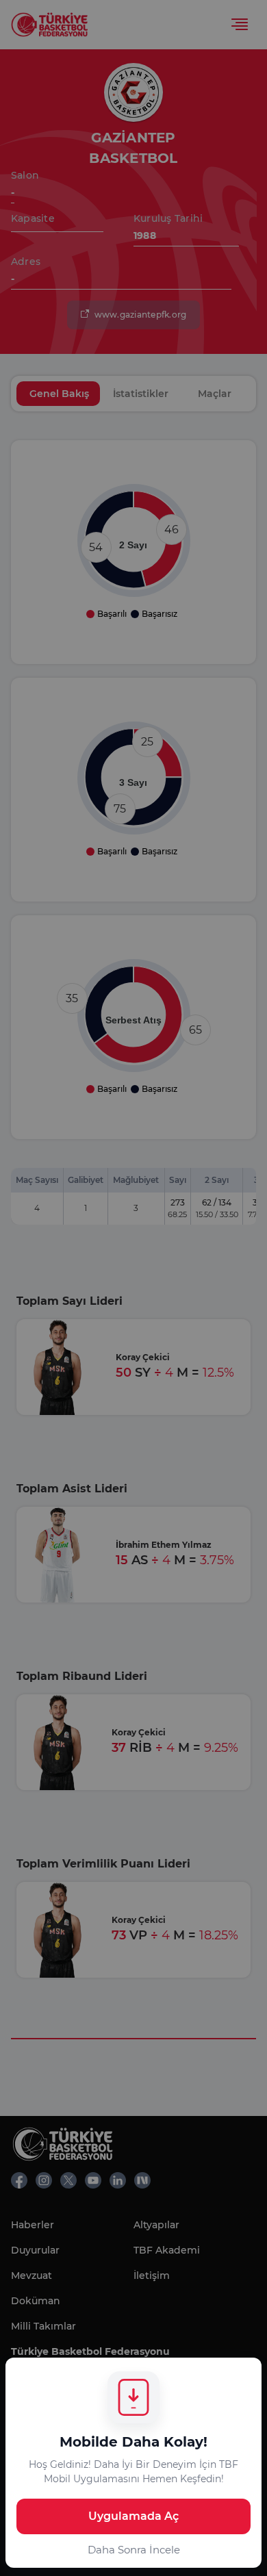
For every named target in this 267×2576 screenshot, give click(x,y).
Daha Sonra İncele (134, 2550)
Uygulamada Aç (133, 2516)
